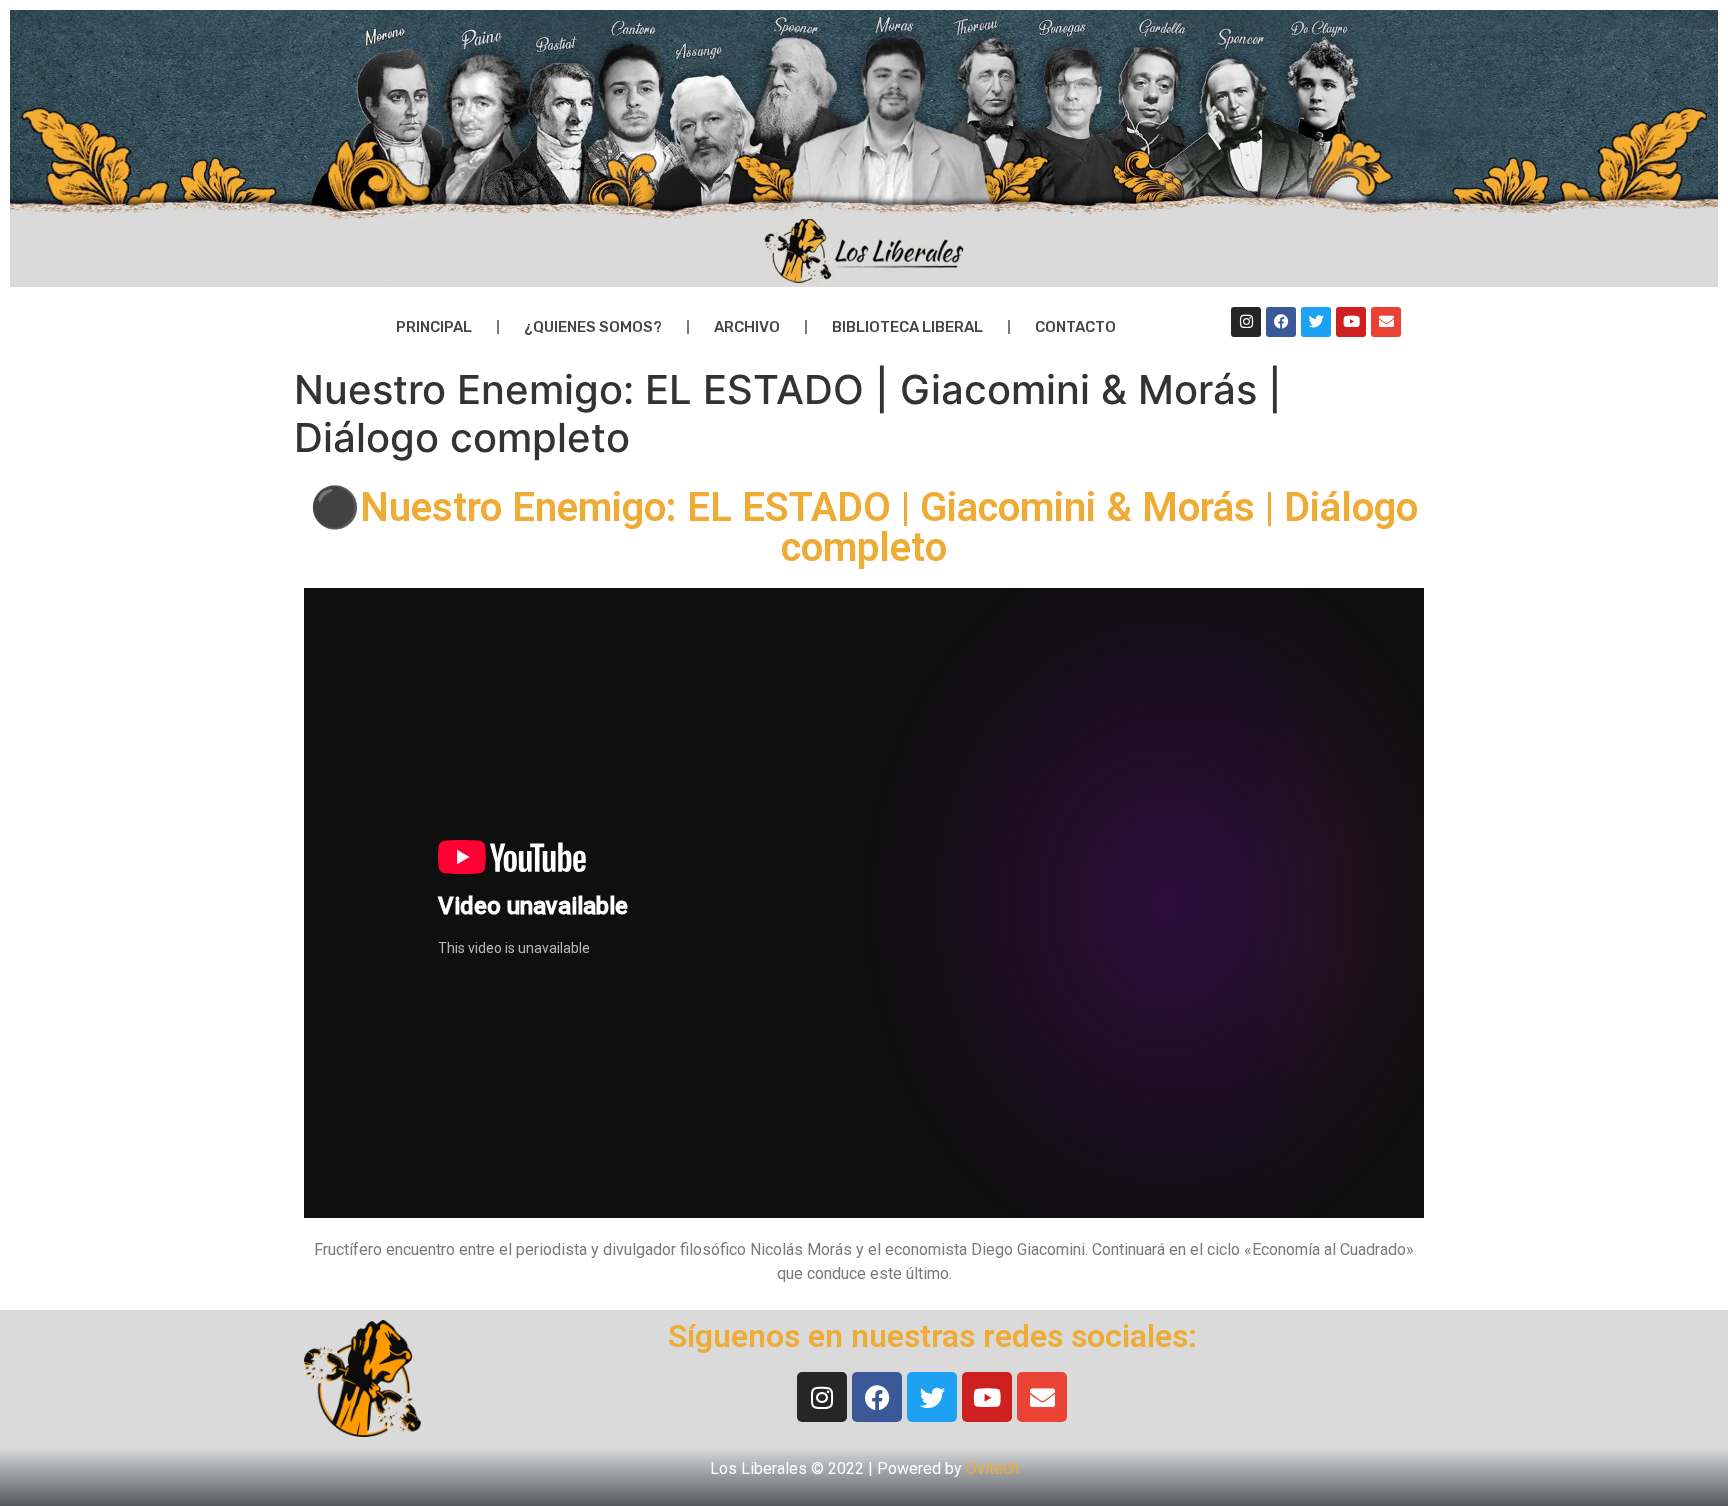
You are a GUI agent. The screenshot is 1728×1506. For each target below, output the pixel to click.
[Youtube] (1351, 322)
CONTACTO (1075, 327)
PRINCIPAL (434, 327)
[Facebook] (1281, 322)
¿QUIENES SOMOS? (593, 327)
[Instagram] (1246, 322)
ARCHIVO (747, 327)
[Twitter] (1316, 322)
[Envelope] (1386, 322)
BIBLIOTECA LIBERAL (907, 327)
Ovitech (992, 1468)
